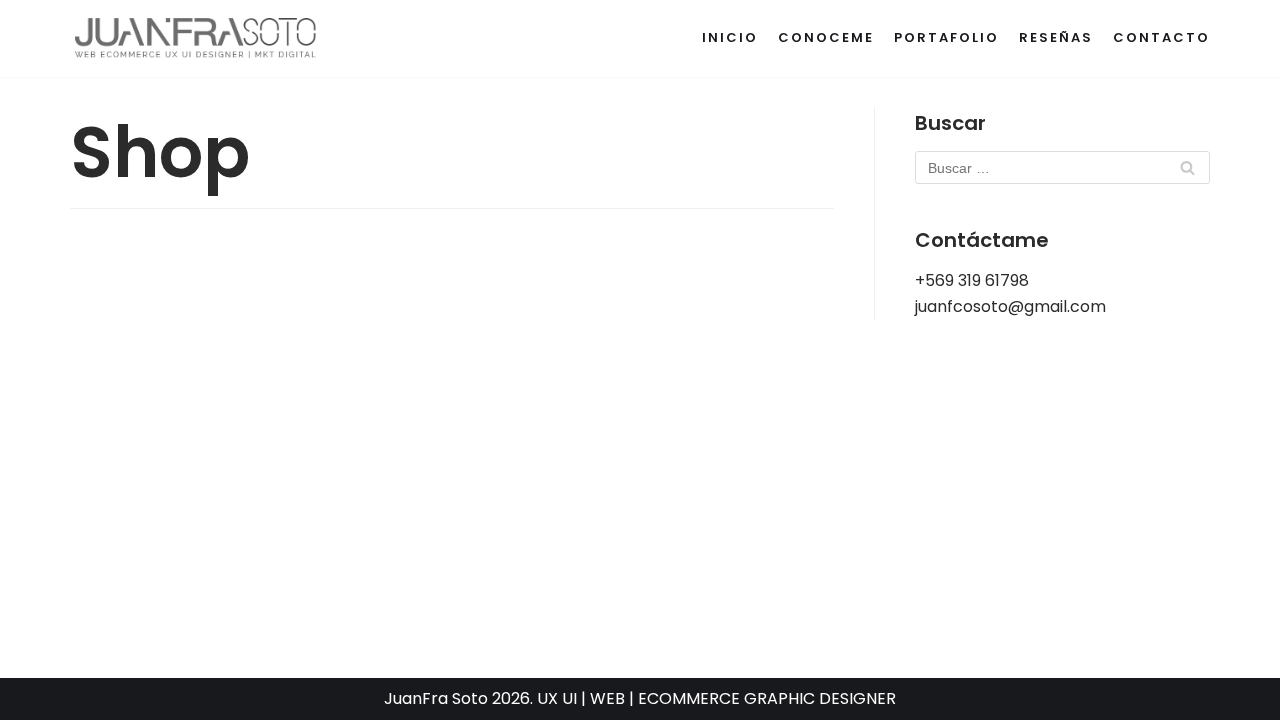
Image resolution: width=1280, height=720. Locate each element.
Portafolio (946, 37)
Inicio (730, 37)
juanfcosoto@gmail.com (1010, 306)
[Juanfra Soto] (196, 38)
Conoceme (826, 37)
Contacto (1161, 37)
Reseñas (1056, 37)
